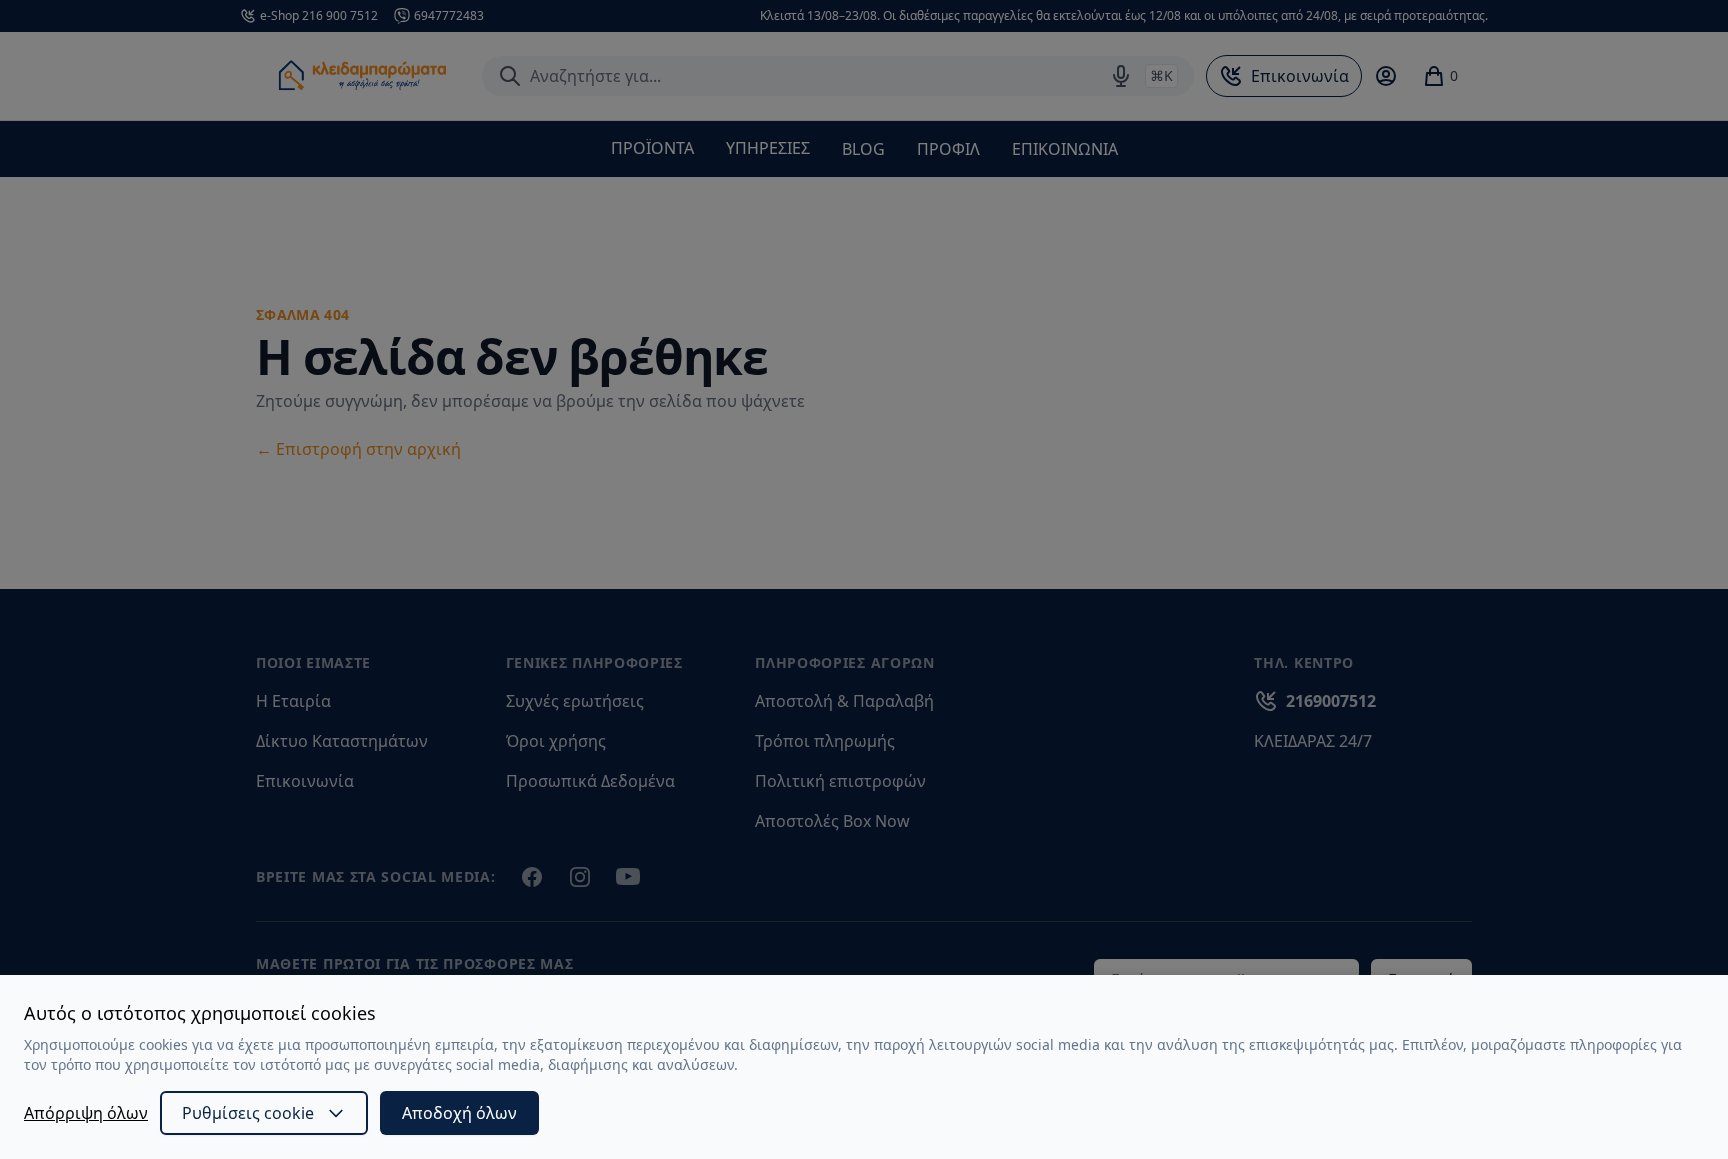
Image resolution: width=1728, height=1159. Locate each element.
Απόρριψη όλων (86, 1113)
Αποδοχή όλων (459, 1113)
